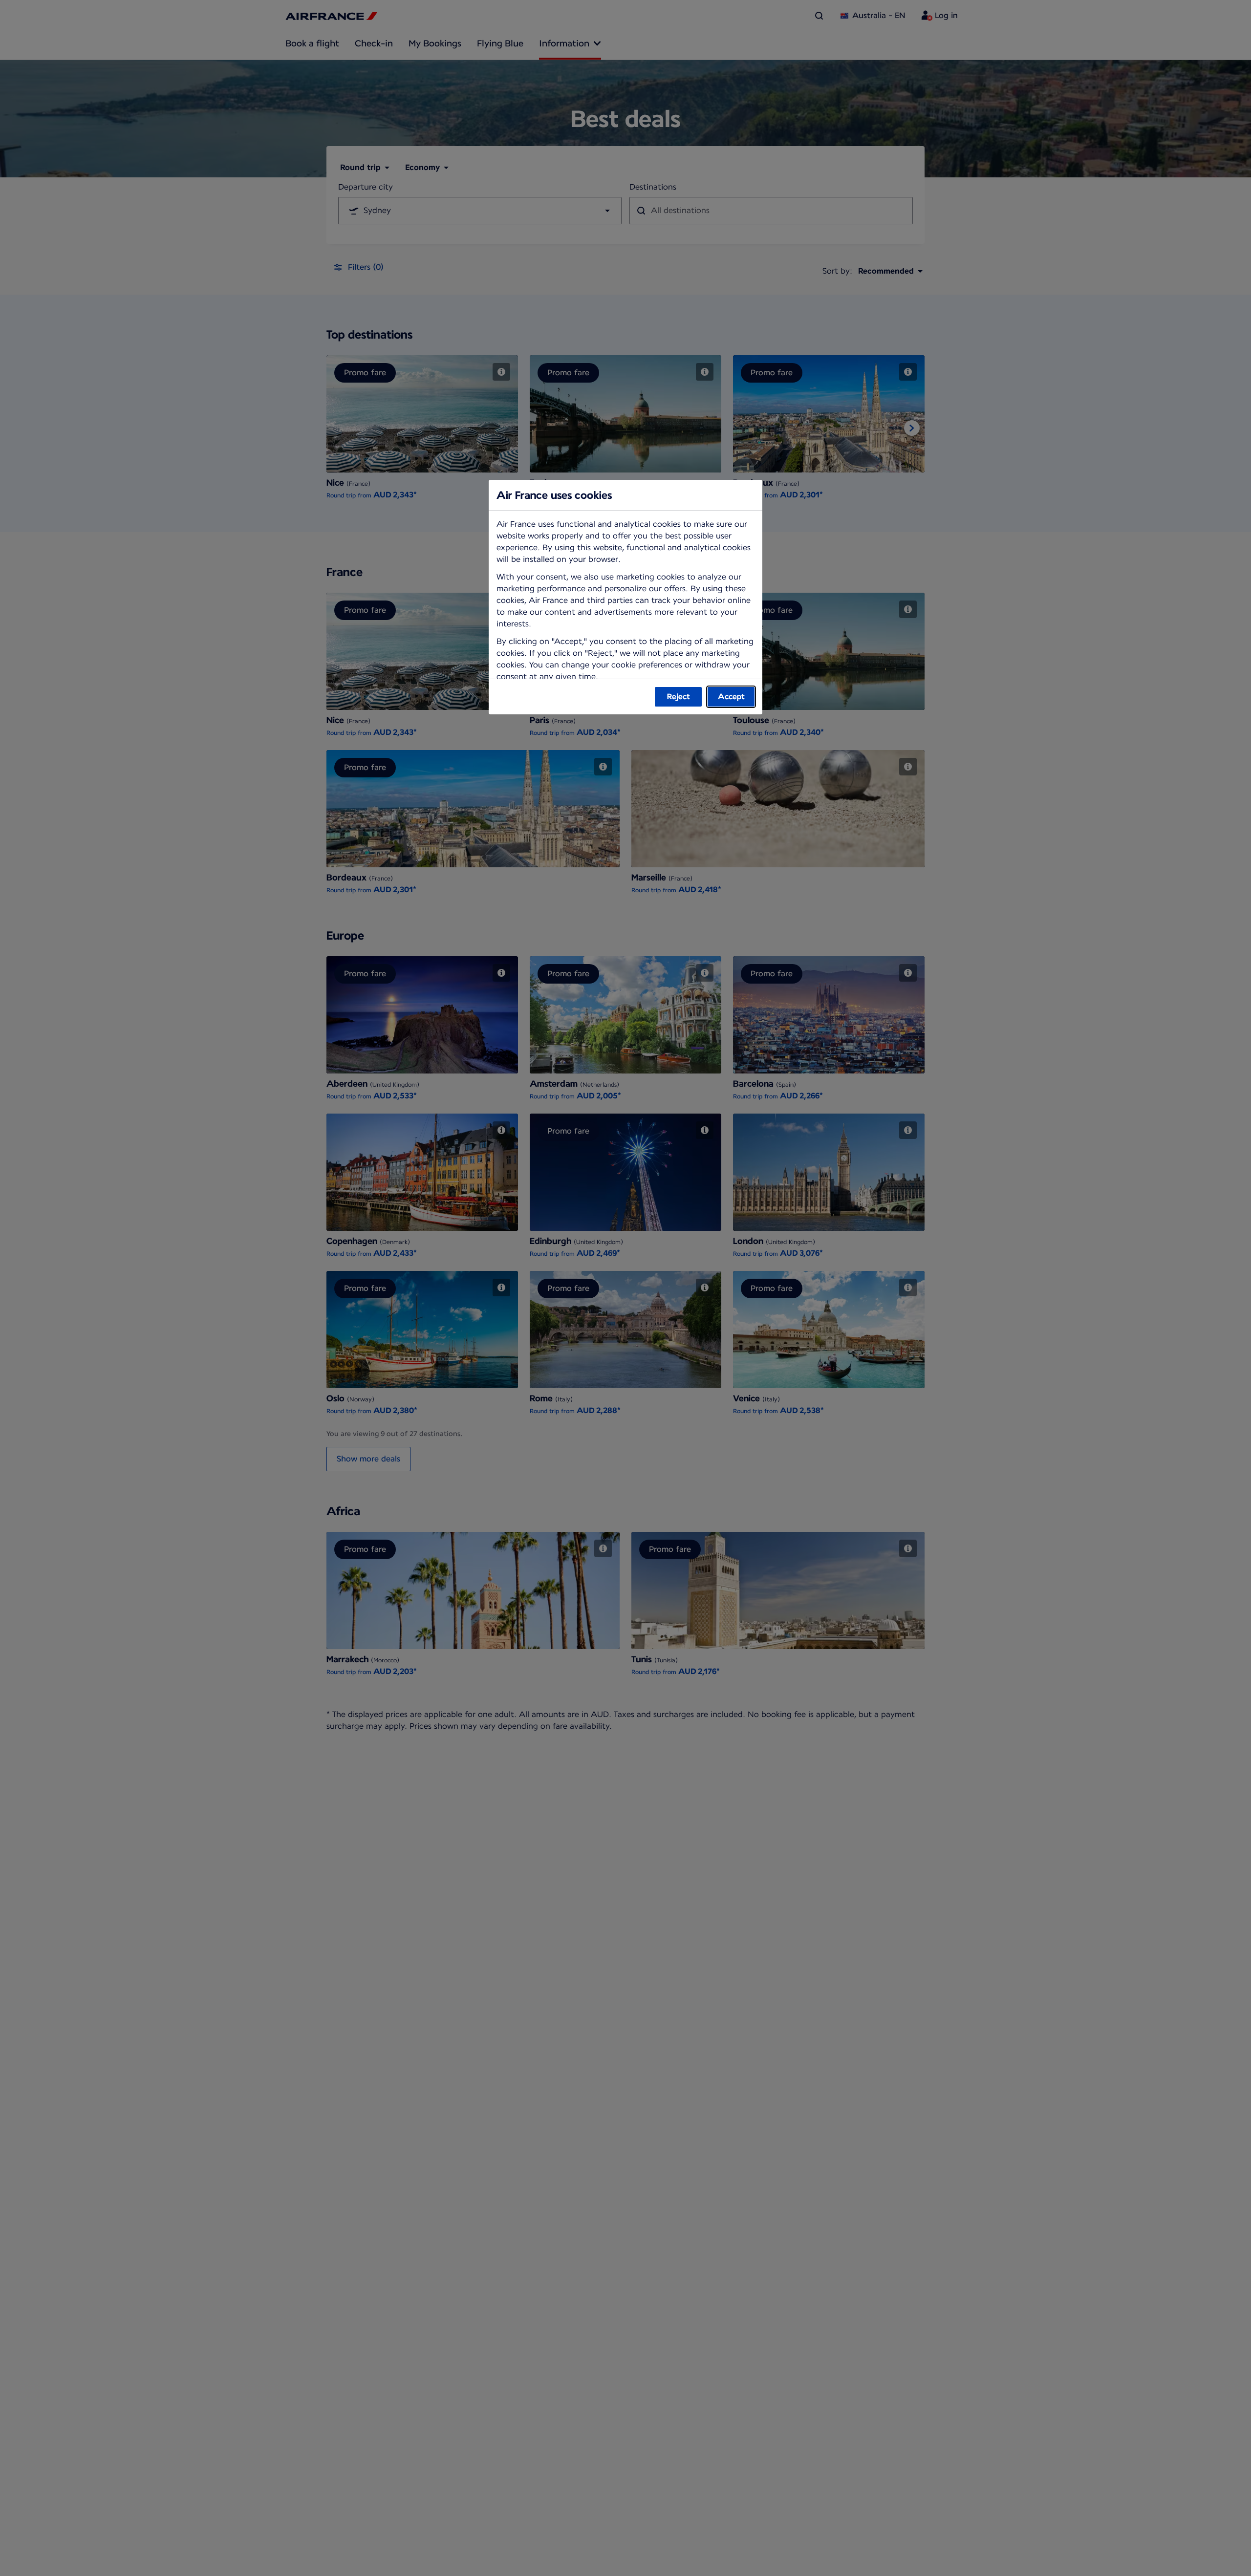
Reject (679, 697)
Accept (731, 697)
